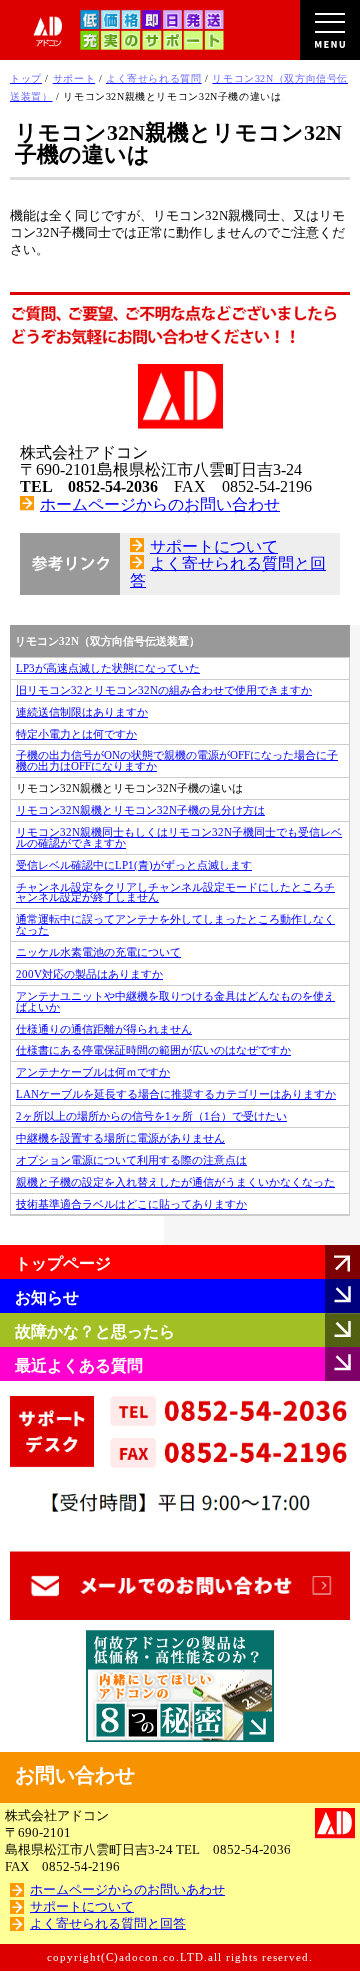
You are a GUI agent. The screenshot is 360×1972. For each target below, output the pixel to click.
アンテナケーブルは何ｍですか (93, 1072)
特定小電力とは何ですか (76, 734)
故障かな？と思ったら (95, 1331)
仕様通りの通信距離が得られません (104, 1029)
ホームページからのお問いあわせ (127, 1890)
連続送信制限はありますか (82, 712)
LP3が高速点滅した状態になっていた (108, 668)
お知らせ (47, 1297)
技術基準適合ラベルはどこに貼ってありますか (131, 1204)
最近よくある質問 (79, 1365)
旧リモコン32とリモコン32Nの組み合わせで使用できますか (164, 690)
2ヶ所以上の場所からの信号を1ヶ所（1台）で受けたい (151, 1116)
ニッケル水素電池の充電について (98, 952)
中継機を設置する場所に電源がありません (120, 1138)
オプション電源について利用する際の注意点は (131, 1160)
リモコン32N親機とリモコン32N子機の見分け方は (140, 810)
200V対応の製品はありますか (89, 974)
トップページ (63, 1263)
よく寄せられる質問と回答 (108, 1924)
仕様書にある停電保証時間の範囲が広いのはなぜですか (153, 1050)
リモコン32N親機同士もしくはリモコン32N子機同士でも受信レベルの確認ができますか (179, 837)
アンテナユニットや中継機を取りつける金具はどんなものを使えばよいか (175, 1001)
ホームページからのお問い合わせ (160, 504)
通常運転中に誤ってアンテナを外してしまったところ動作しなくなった (175, 924)
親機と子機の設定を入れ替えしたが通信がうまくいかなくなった (175, 1182)
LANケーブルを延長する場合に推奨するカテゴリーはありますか (176, 1094)
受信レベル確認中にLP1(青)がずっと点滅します (134, 865)
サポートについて (214, 546)
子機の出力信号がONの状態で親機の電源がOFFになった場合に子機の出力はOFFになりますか (177, 760)
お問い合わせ (75, 1775)
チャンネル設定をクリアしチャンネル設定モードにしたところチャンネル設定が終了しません (175, 892)
